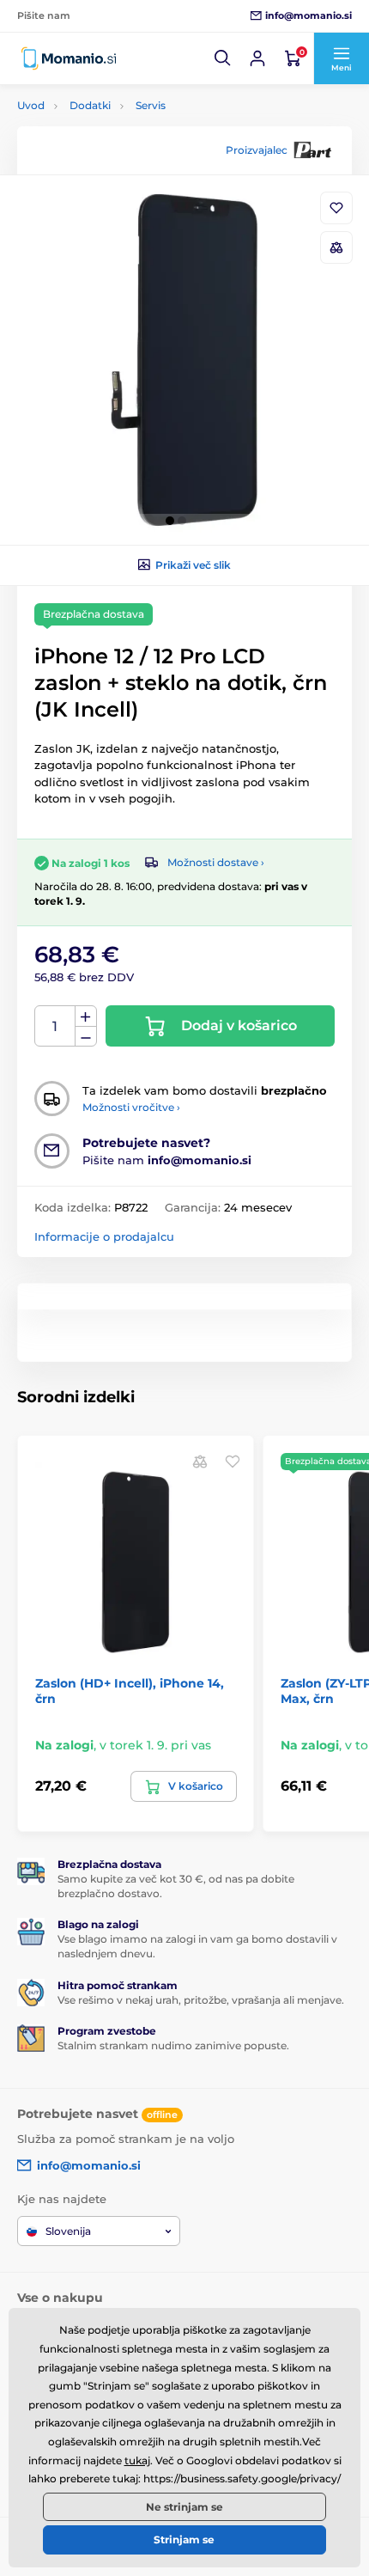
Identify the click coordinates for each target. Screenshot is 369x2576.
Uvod (31, 105)
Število (55, 1026)
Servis (151, 105)
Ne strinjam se (184, 2507)
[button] (223, 58)
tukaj (137, 2460)
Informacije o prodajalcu (104, 1236)
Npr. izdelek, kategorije (124, 128)
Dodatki (90, 105)
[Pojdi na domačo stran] (69, 58)
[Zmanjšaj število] (86, 1037)
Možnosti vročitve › (131, 1107)
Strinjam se (184, 2539)
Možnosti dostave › (216, 862)
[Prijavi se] (257, 58)
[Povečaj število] (86, 1016)
